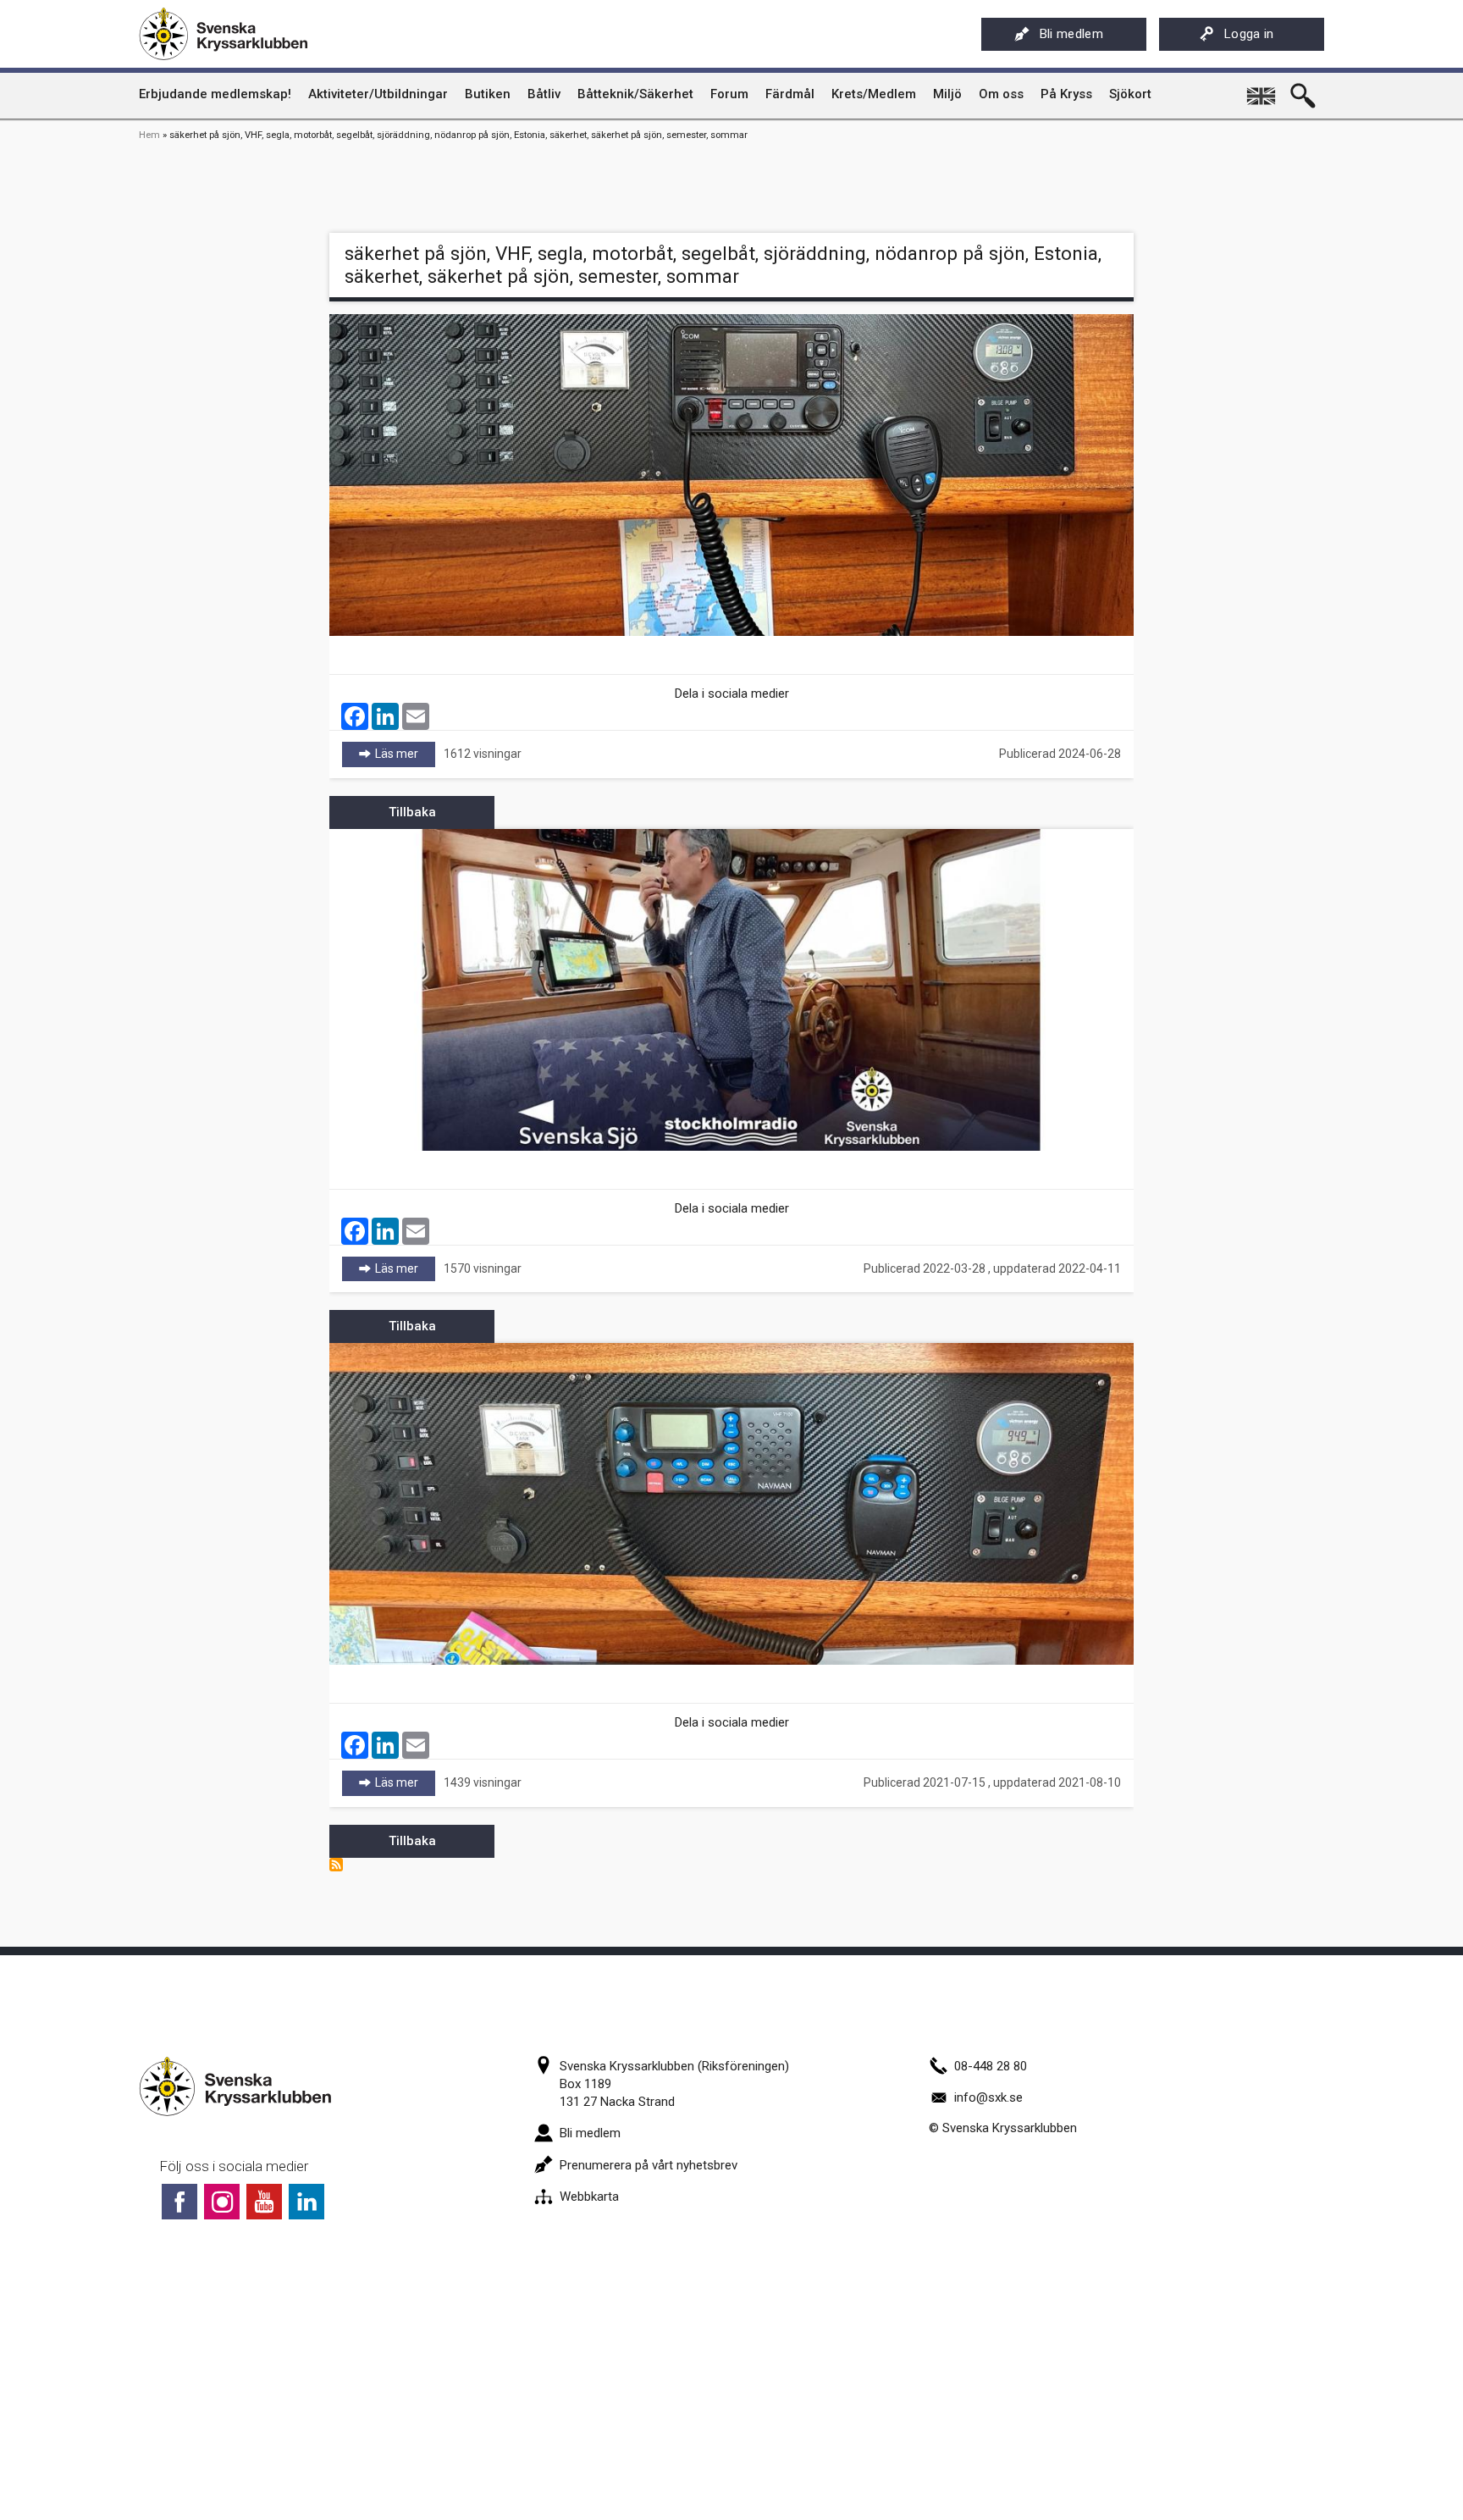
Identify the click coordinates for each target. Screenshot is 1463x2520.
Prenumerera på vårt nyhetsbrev (649, 2165)
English (1262, 90)
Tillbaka (412, 812)
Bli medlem (1071, 34)
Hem (149, 135)
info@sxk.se (988, 2097)
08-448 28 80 (991, 2066)
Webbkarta (589, 2197)
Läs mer (405, 754)
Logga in (1249, 34)
